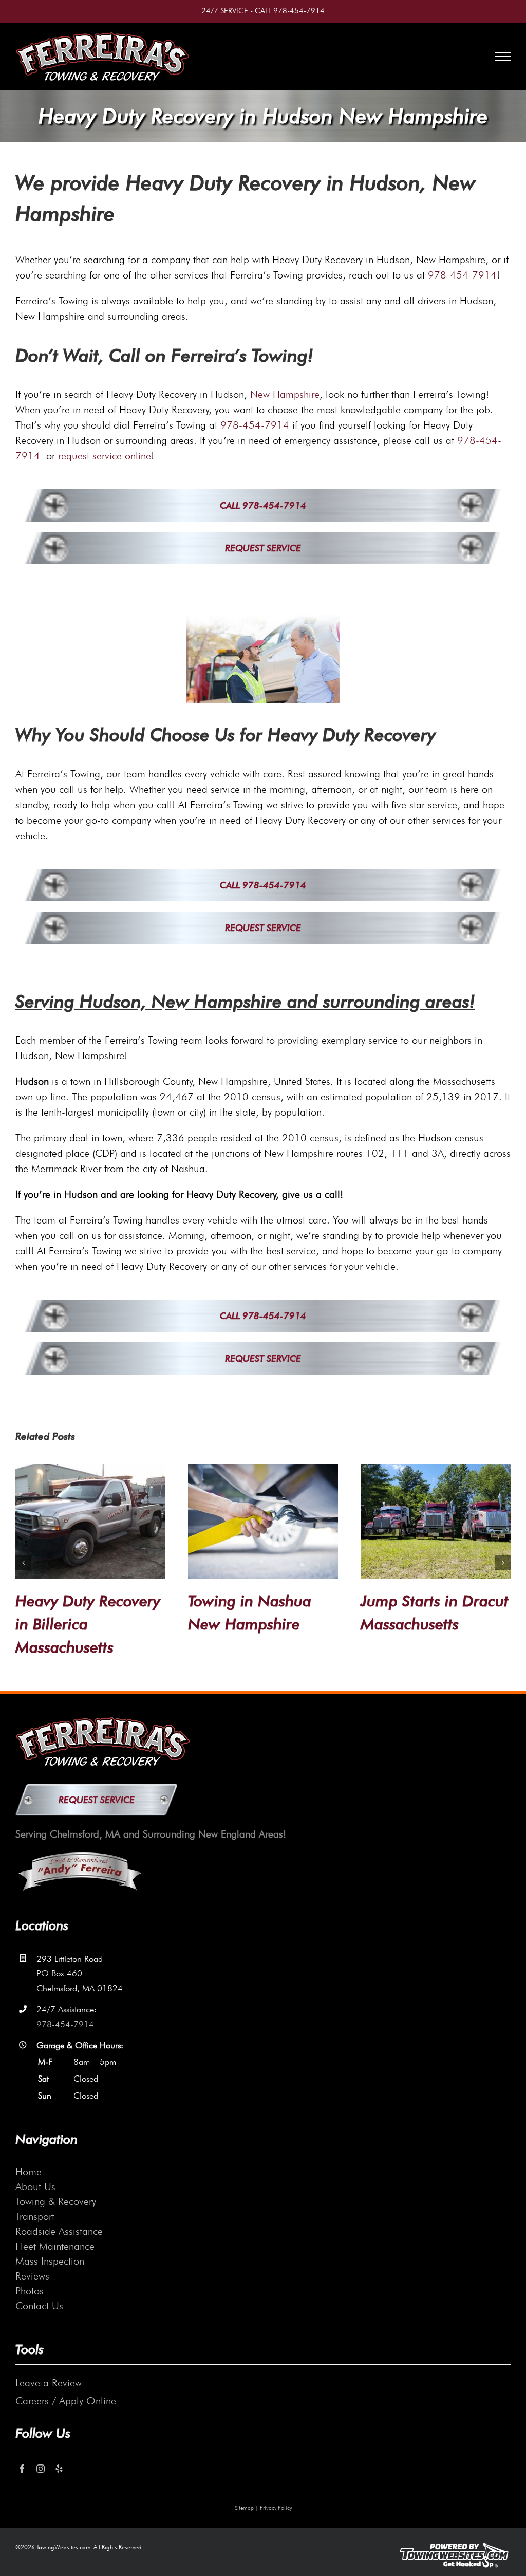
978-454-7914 (299, 11)
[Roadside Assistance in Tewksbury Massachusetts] (263, 1522)
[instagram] (41, 2469)
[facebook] (22, 2469)
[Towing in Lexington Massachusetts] (90, 1522)
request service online (105, 456)
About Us (35, 2186)
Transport (35, 2216)
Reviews (32, 2276)
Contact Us (39, 2306)
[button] (23, 1563)
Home (29, 2172)
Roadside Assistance (59, 2231)
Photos (30, 2291)
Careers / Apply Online (66, 2401)
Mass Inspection (50, 2261)
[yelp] (59, 2469)
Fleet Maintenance (55, 2246)
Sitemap (244, 2508)
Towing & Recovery (56, 2201)
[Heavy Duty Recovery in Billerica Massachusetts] (436, 1522)
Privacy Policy (276, 2508)
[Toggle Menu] (503, 57)
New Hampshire (285, 394)
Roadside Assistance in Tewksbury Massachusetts (256, 1624)
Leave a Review (49, 2383)
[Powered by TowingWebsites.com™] (454, 2541)
